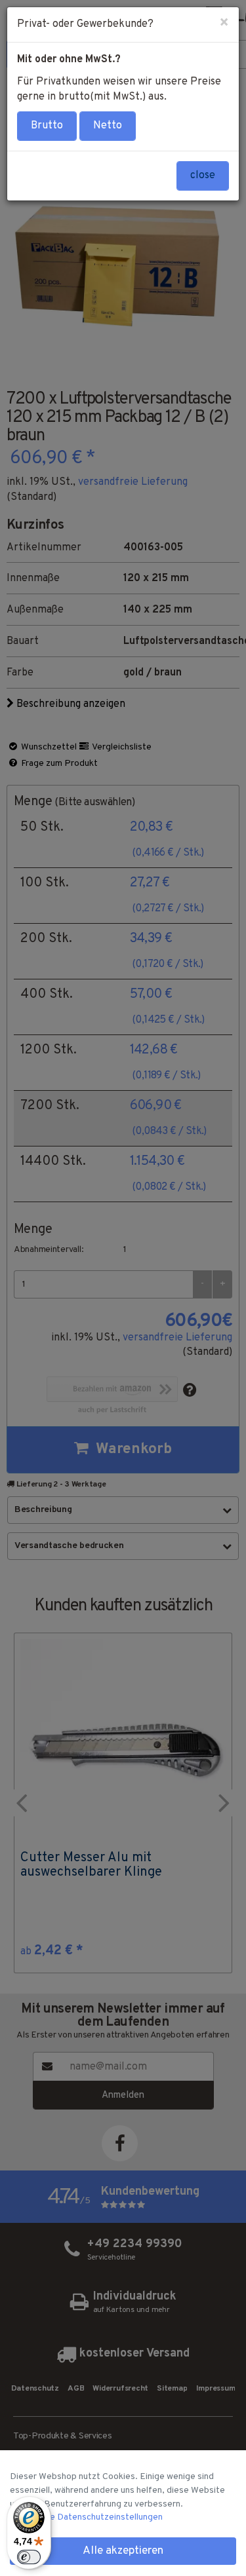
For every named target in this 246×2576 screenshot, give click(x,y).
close (203, 176)
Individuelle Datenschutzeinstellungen (86, 2517)
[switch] (29, 2557)
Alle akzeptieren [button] (123, 2551)
